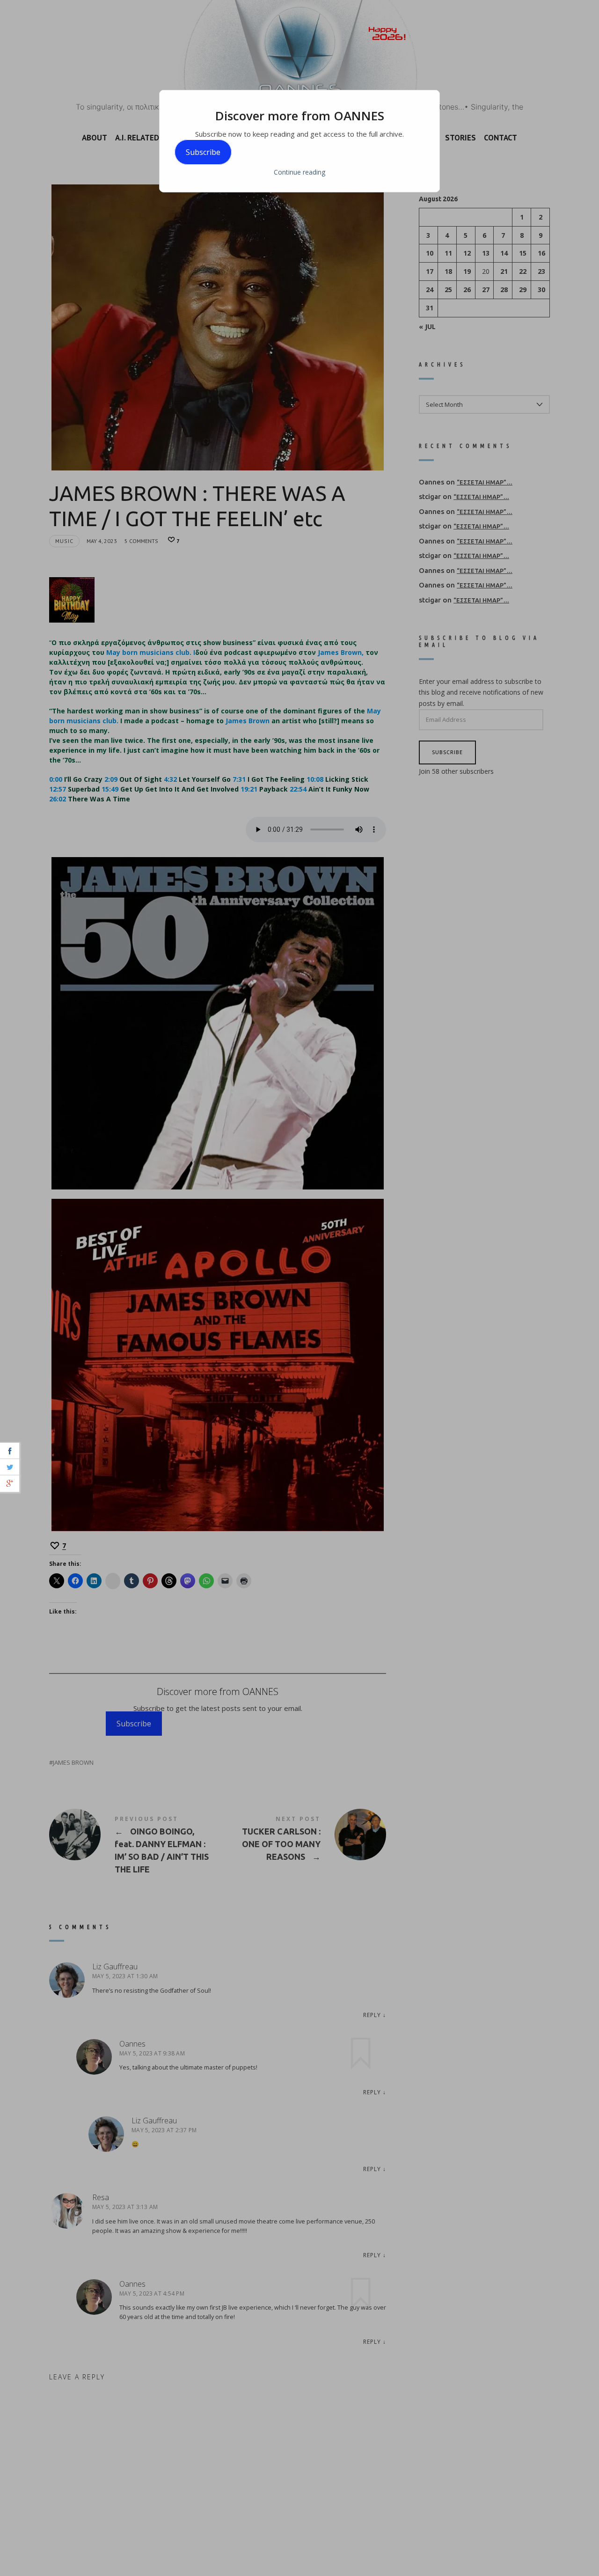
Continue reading (299, 172)
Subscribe (203, 152)
